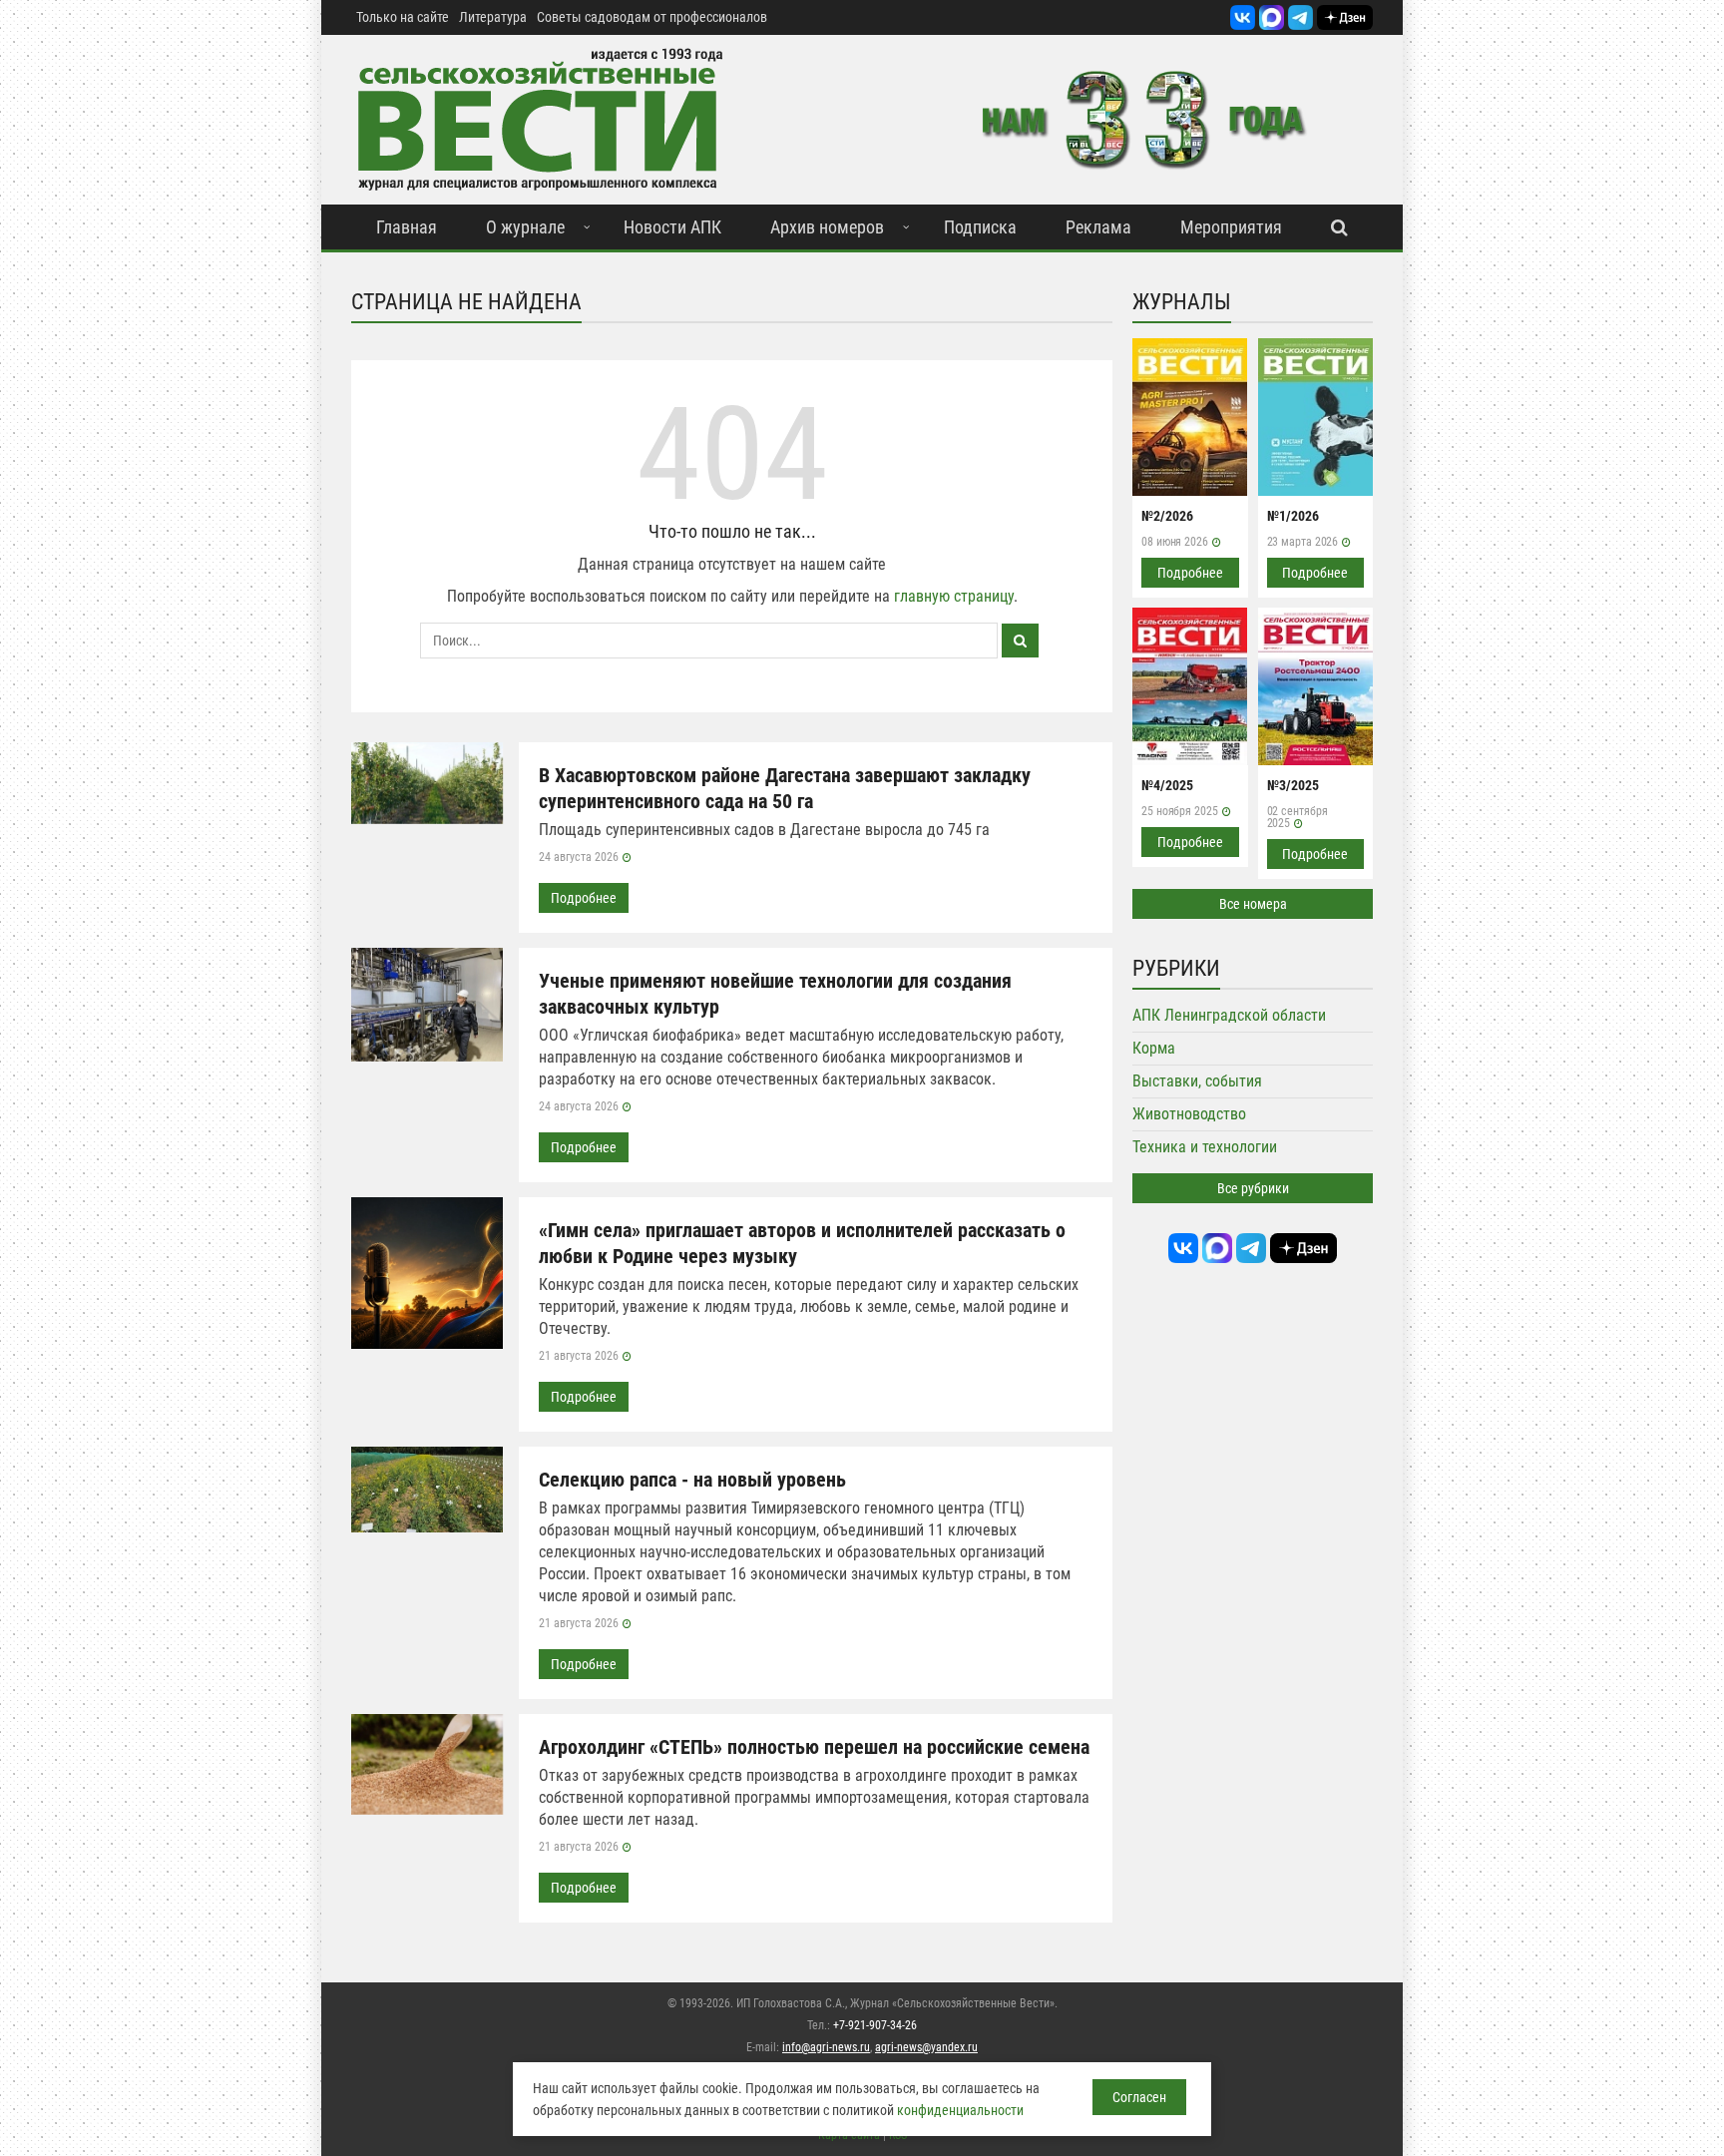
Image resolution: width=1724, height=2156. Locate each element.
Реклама (1098, 227)
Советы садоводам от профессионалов (652, 17)
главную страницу (954, 596)
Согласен (1139, 2097)
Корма (1154, 1048)
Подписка (980, 227)
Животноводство (1189, 1114)
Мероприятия (1231, 227)
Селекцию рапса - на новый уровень (692, 1480)
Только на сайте (403, 17)
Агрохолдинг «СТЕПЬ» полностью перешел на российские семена (814, 1747)
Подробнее (584, 898)
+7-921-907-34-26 (875, 2025)
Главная (407, 227)
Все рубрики (1253, 1188)
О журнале (525, 227)
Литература (493, 17)
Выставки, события (1197, 1081)
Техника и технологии (1205, 1147)
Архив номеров (827, 227)
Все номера (1253, 904)
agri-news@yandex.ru (926, 2047)
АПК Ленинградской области (1229, 1015)
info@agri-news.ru (826, 2047)
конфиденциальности (960, 2110)
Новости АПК (672, 227)
